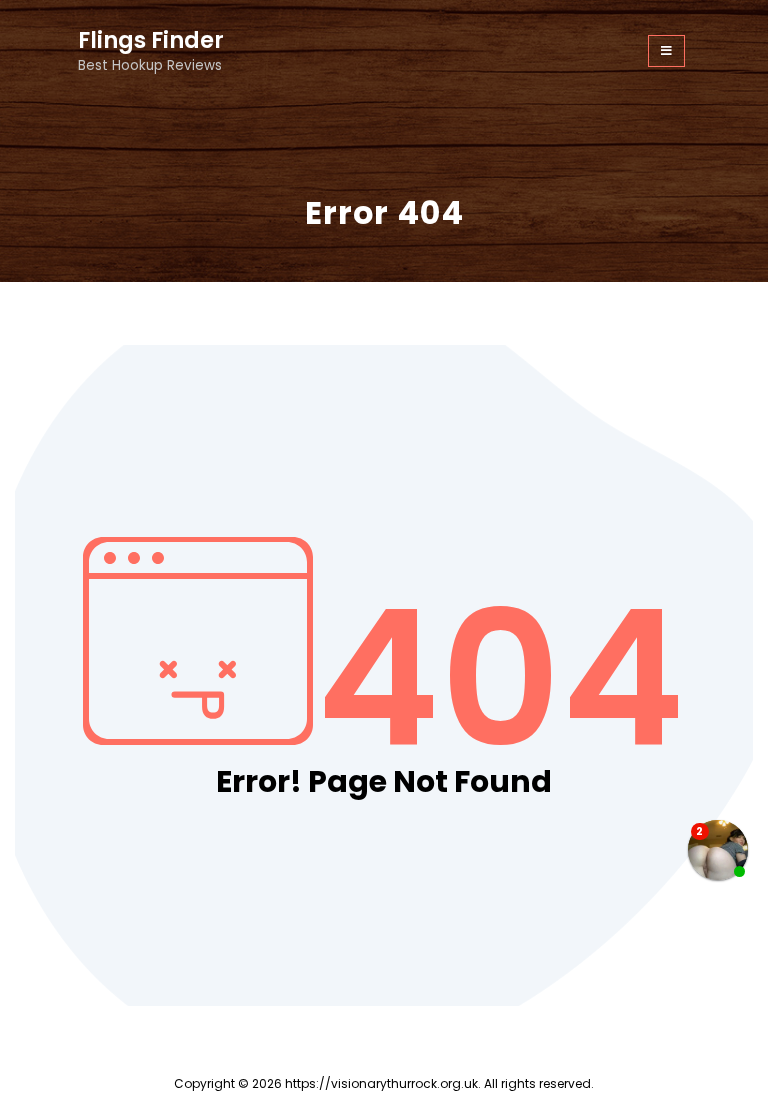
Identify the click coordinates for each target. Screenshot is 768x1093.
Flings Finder (151, 40)
